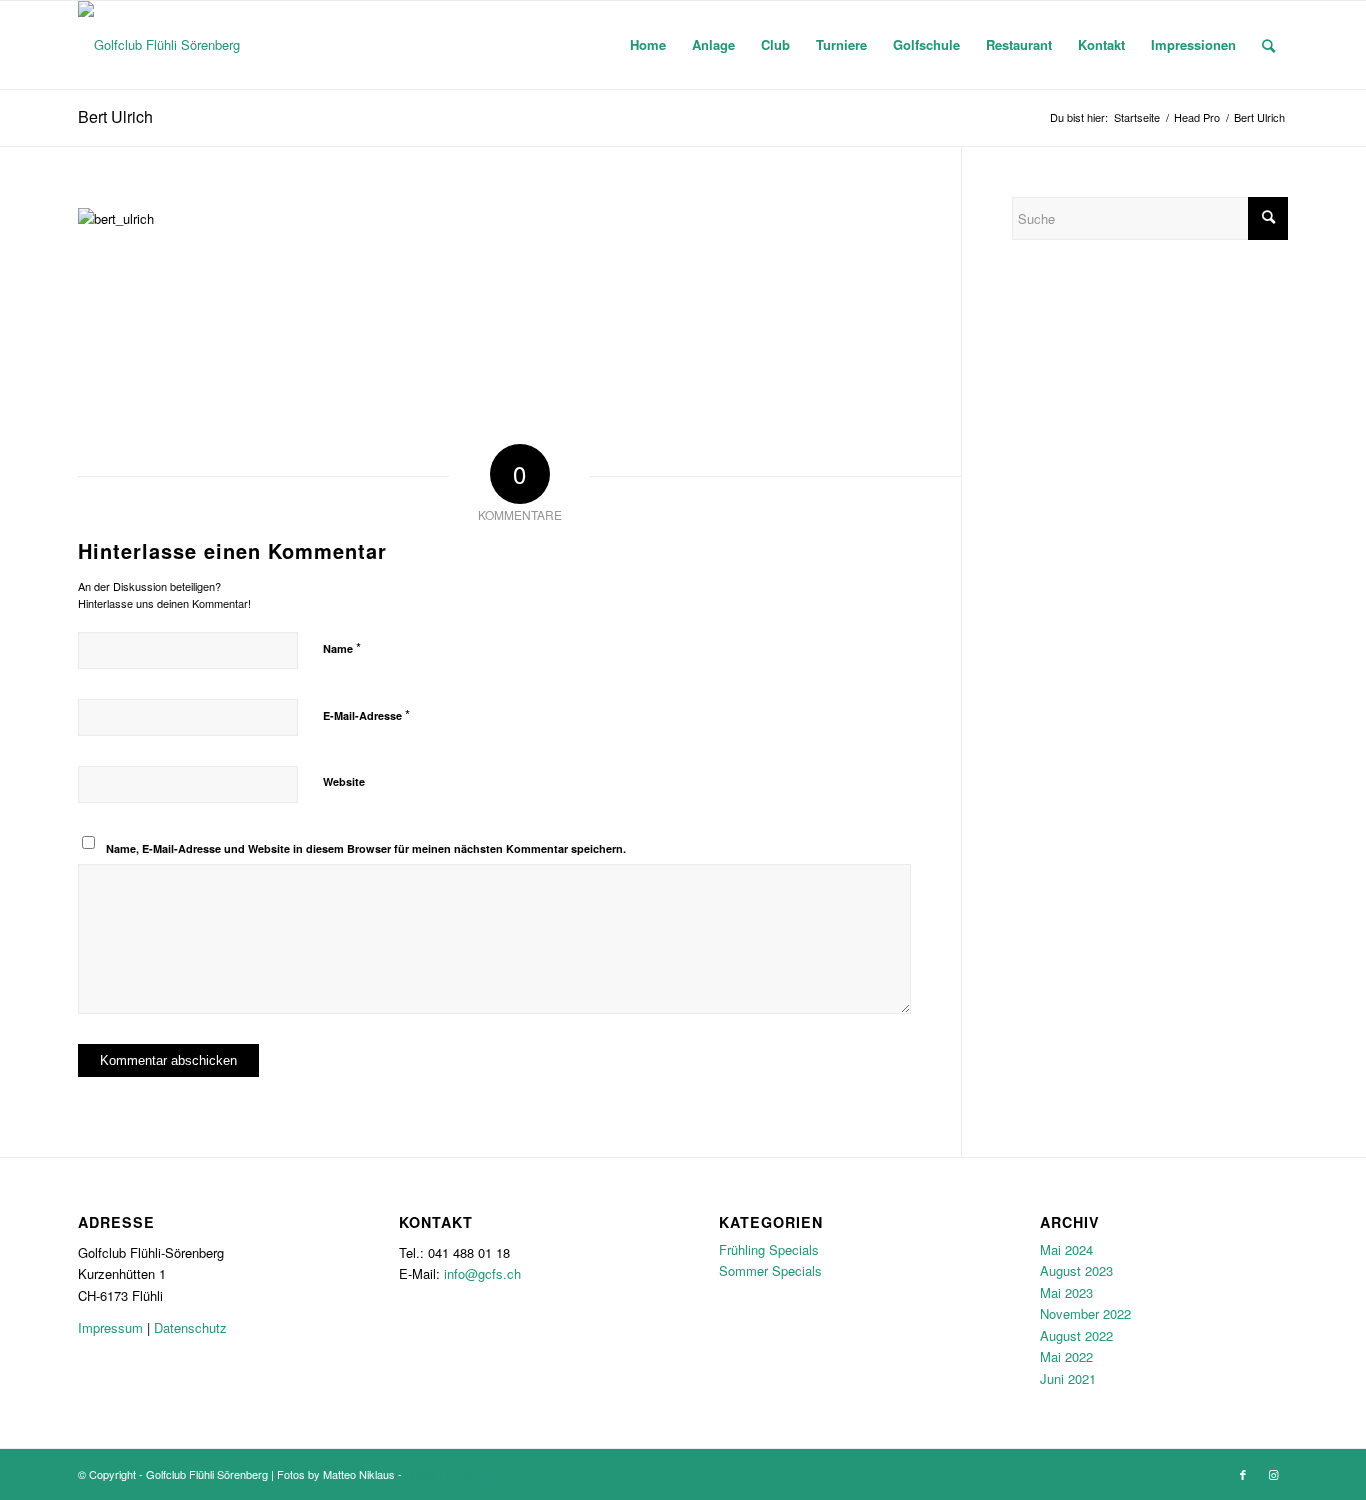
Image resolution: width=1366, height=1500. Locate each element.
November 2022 (1085, 1313)
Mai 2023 (1066, 1292)
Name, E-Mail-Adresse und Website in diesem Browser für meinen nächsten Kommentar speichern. (366, 848)
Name (342, 647)
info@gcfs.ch (482, 1273)
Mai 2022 (1066, 1356)
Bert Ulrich (115, 116)
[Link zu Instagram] (1273, 1474)
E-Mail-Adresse (366, 714)
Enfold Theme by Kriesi (461, 1474)
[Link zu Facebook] (1243, 1474)
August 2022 (1076, 1335)
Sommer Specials (770, 1270)
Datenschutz (190, 1327)
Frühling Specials (769, 1249)
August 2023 (1076, 1270)
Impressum (110, 1327)
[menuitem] (648, 45)
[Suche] (1268, 45)
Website (344, 781)
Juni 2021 (1068, 1378)
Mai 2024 (1066, 1249)
